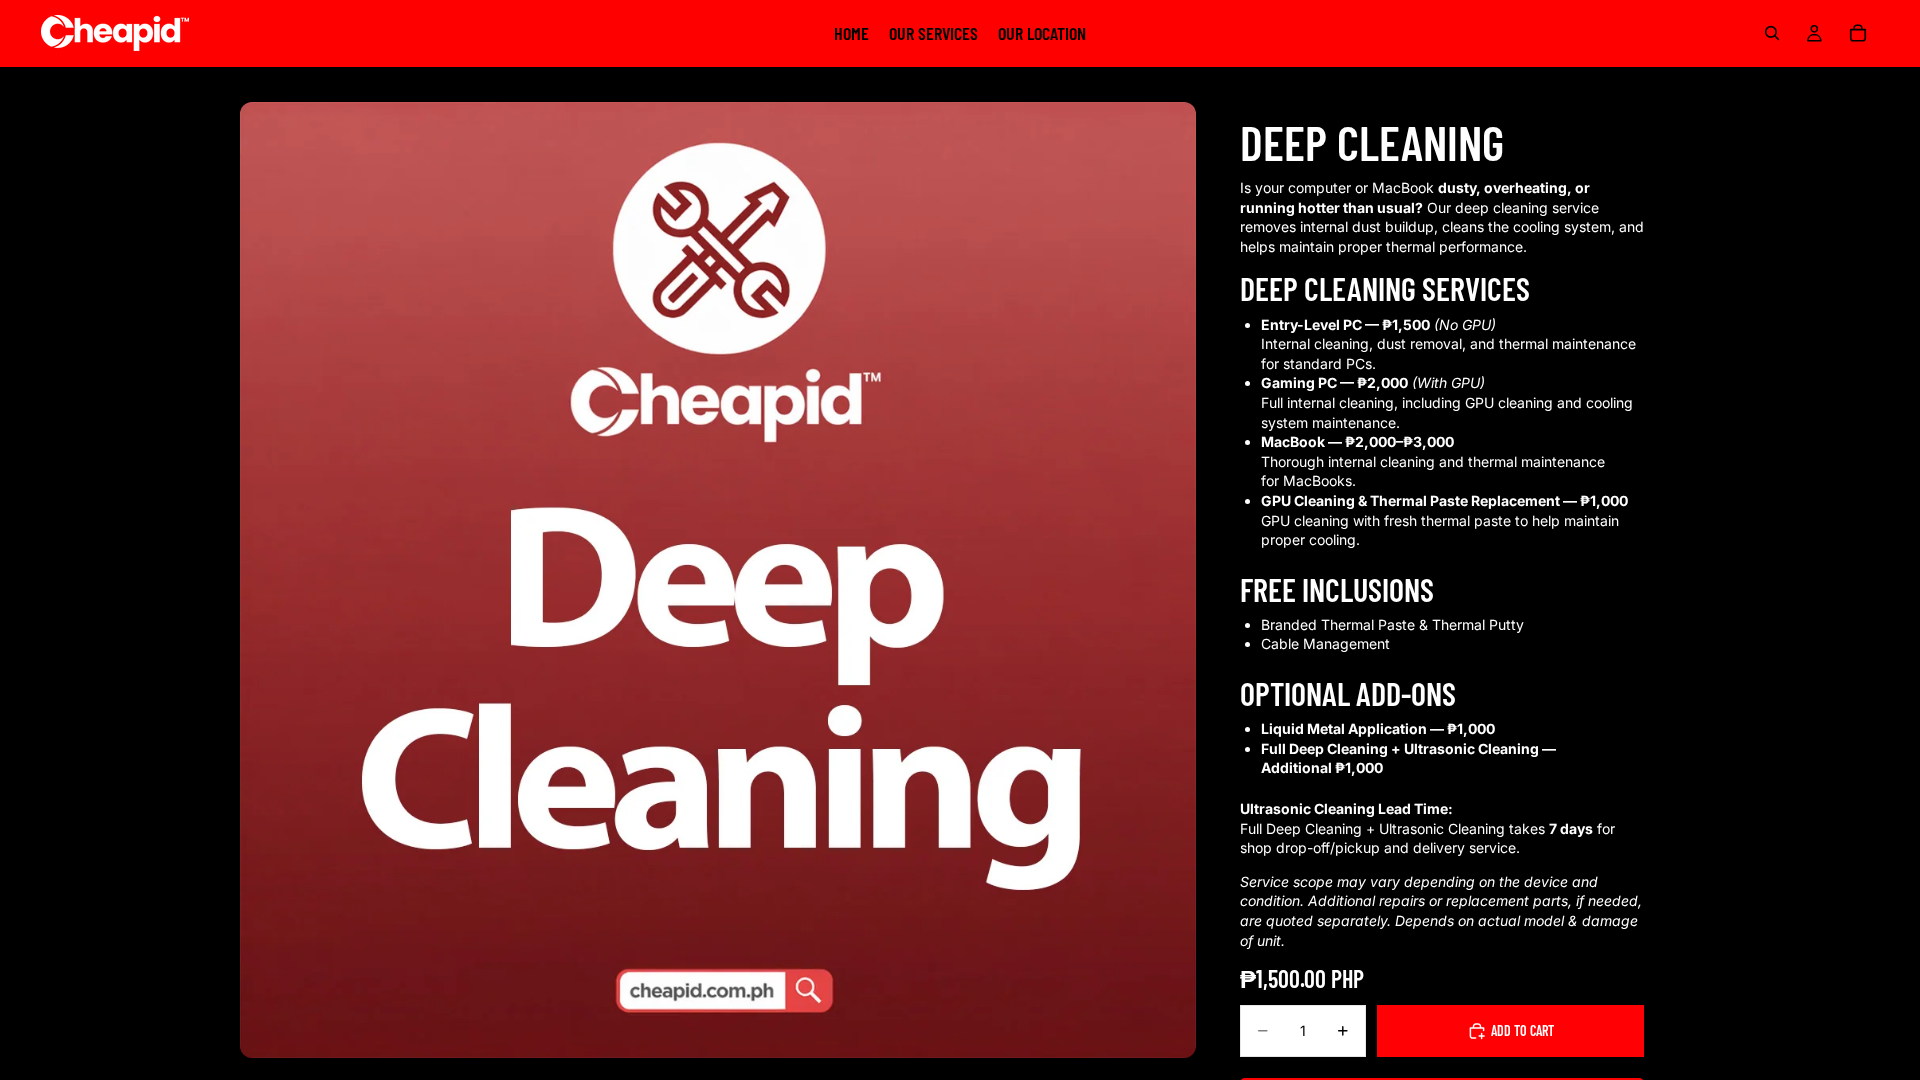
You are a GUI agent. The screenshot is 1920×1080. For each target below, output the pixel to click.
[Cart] (1858, 33)
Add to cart (1522, 1030)
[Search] (1772, 33)
